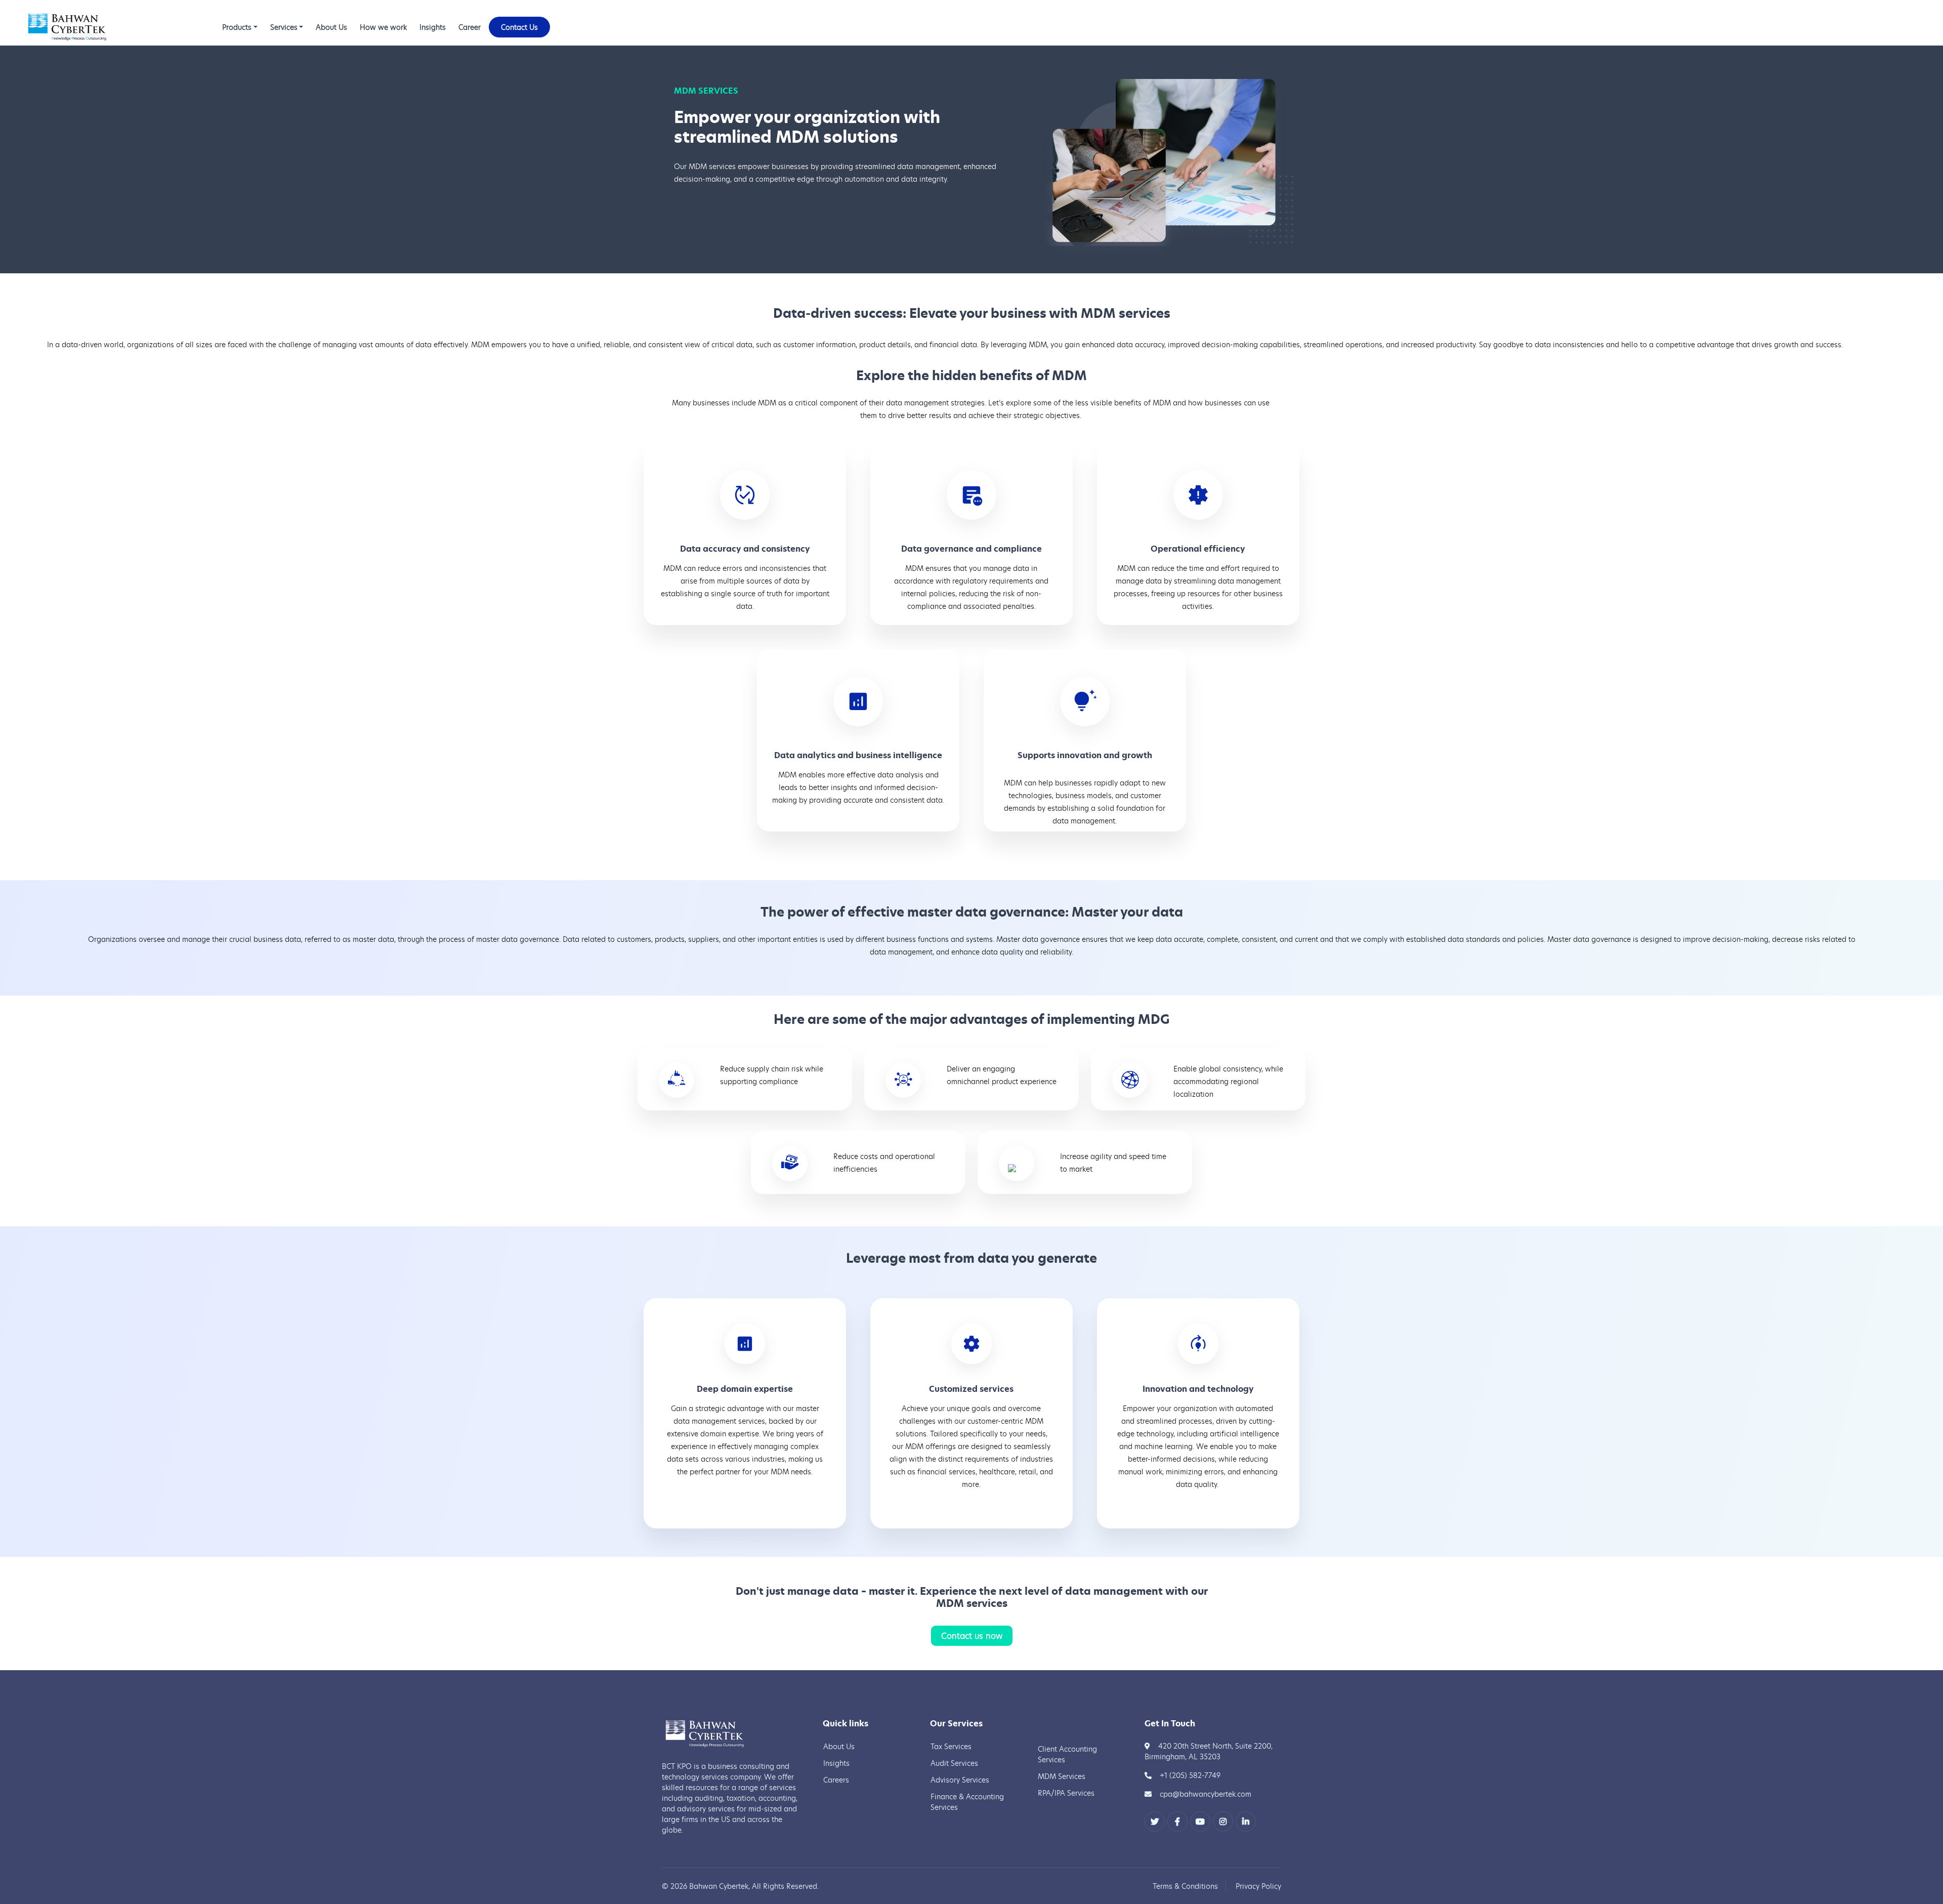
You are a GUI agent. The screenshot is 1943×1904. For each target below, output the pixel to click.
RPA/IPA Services (1066, 1793)
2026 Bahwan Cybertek (709, 1886)
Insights (433, 27)
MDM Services (1062, 1776)
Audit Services (954, 1763)
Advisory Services (960, 1780)
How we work (383, 27)
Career (470, 27)
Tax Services (951, 1746)
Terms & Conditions (1185, 1886)
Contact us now (972, 1636)
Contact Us (519, 27)
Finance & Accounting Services (967, 1802)
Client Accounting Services (1067, 1754)
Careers (836, 1780)
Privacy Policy (1258, 1886)
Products (237, 27)
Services (284, 27)
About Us (331, 27)
